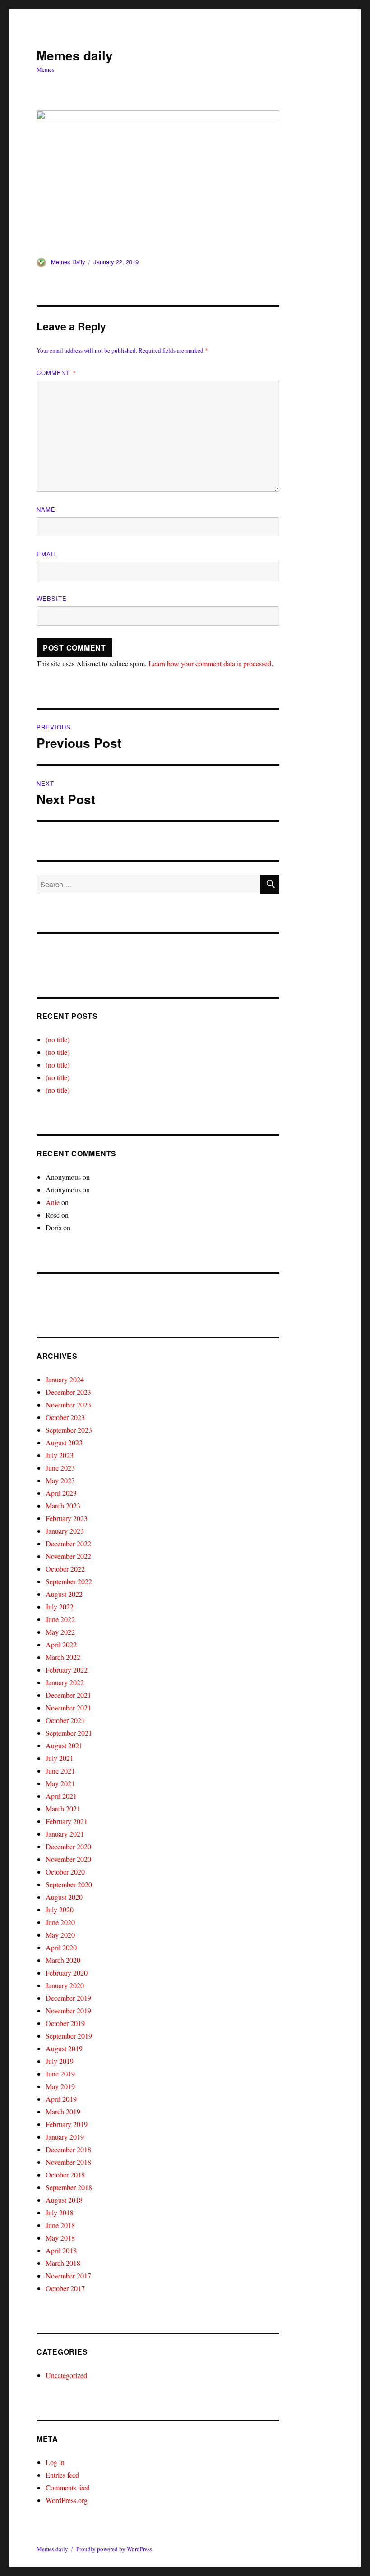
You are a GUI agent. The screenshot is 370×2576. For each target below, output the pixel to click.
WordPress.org (67, 2500)
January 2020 (65, 1985)
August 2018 (64, 2200)
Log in (55, 2462)
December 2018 (68, 2149)
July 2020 (60, 1909)
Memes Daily (68, 262)
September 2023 (69, 1430)
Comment (56, 373)
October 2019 (65, 2023)
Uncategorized (66, 2375)
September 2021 (69, 1733)
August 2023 (64, 1442)
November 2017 (68, 2276)
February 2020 (67, 1973)
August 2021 (64, 1745)
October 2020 (65, 1872)
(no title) (58, 1039)
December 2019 (68, 1998)
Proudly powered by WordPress (114, 2549)
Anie (53, 1202)
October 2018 (65, 2175)
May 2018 (60, 2238)
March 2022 (63, 1657)
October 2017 (65, 2288)
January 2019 (65, 2137)
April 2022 (61, 1644)
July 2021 (60, 1758)
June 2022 (60, 1619)
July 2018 (60, 2212)
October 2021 (65, 1720)
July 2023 (60, 1455)
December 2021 (68, 1695)
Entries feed (62, 2475)
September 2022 (69, 1581)
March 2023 (63, 1506)
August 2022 (64, 1594)
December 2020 (68, 1846)
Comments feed (68, 2487)
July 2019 (60, 2061)
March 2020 (63, 1960)
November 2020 (68, 1859)
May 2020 (60, 1935)
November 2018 (68, 2162)
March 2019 (63, 2111)
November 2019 (68, 2010)
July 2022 (60, 1607)
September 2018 (69, 2187)
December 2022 (68, 1543)
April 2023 (61, 1493)
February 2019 (67, 2124)
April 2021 (61, 1796)
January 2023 (65, 1531)
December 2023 (68, 1392)
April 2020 (61, 1947)
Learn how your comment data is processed (210, 663)
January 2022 (65, 1682)
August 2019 (64, 2048)
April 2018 (61, 2250)
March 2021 (63, 1808)
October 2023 (65, 1417)
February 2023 (67, 1518)
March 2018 (63, 2263)
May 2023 (60, 1480)
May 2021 (60, 1783)
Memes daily (75, 55)
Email (47, 554)
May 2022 (60, 1632)
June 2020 (60, 1922)
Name (46, 509)
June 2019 (60, 2074)
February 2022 (67, 1670)
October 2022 (65, 1569)
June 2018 (60, 2225)
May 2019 (60, 2086)
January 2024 (65, 1379)
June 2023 (60, 1468)
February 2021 (67, 1821)
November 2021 (68, 1707)
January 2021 (65, 1834)
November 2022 (68, 1556)
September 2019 (69, 2036)
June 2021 (60, 1771)
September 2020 (69, 1884)
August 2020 (64, 1897)
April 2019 (61, 2099)
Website (52, 598)
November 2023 (68, 1405)
